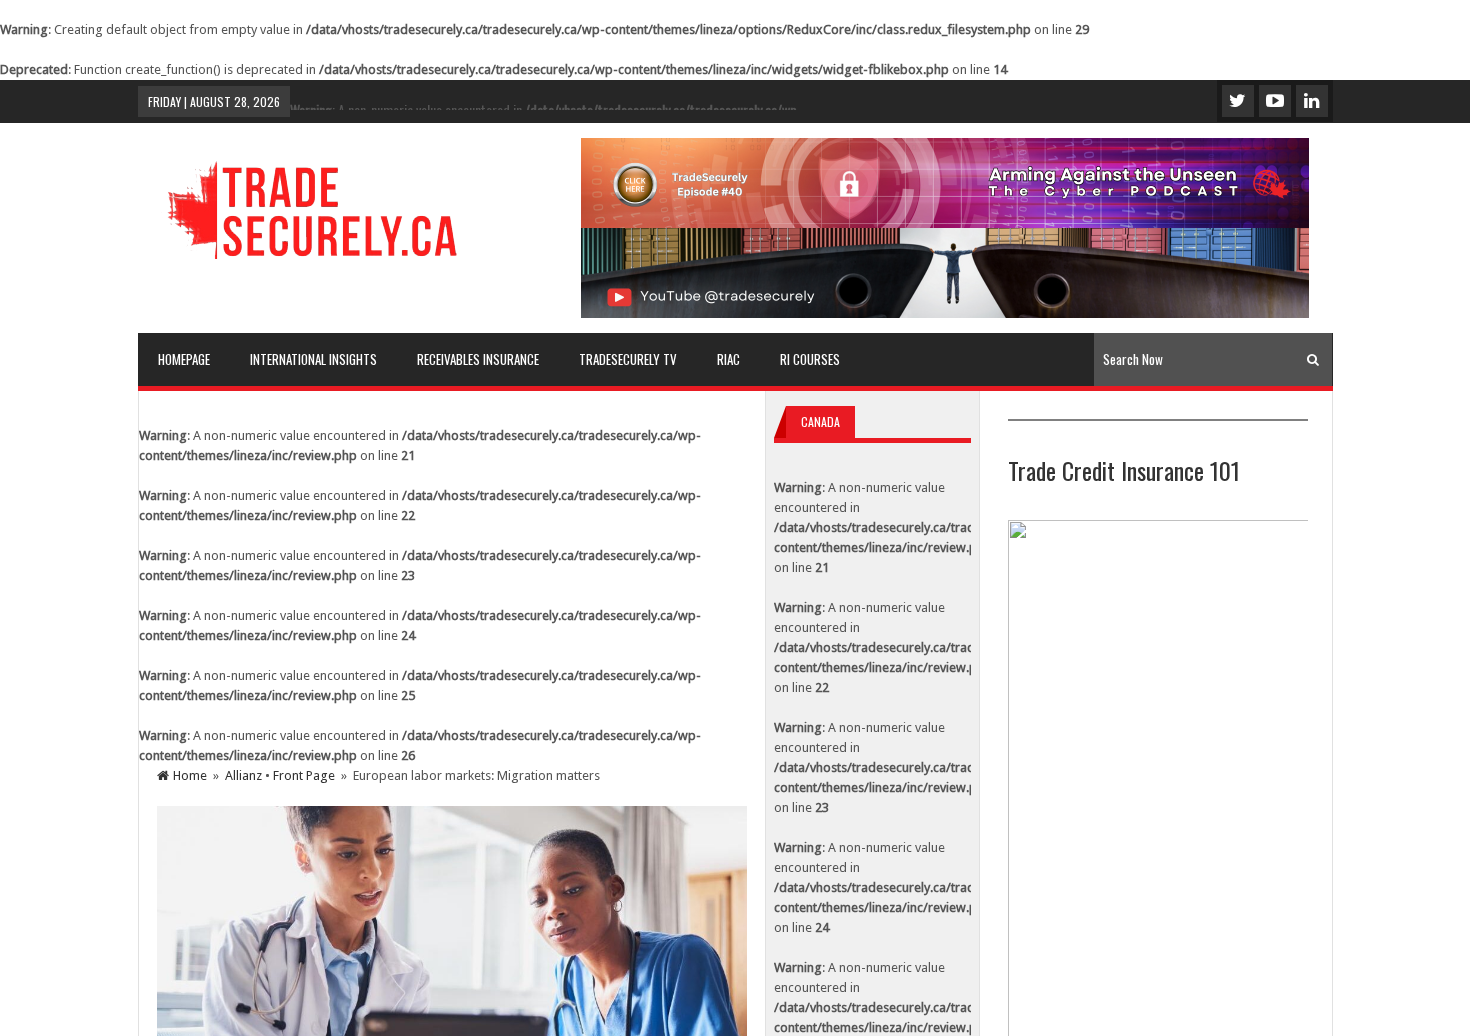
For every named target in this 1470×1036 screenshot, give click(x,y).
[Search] (1313, 359)
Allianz (243, 775)
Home (190, 775)
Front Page (304, 775)
